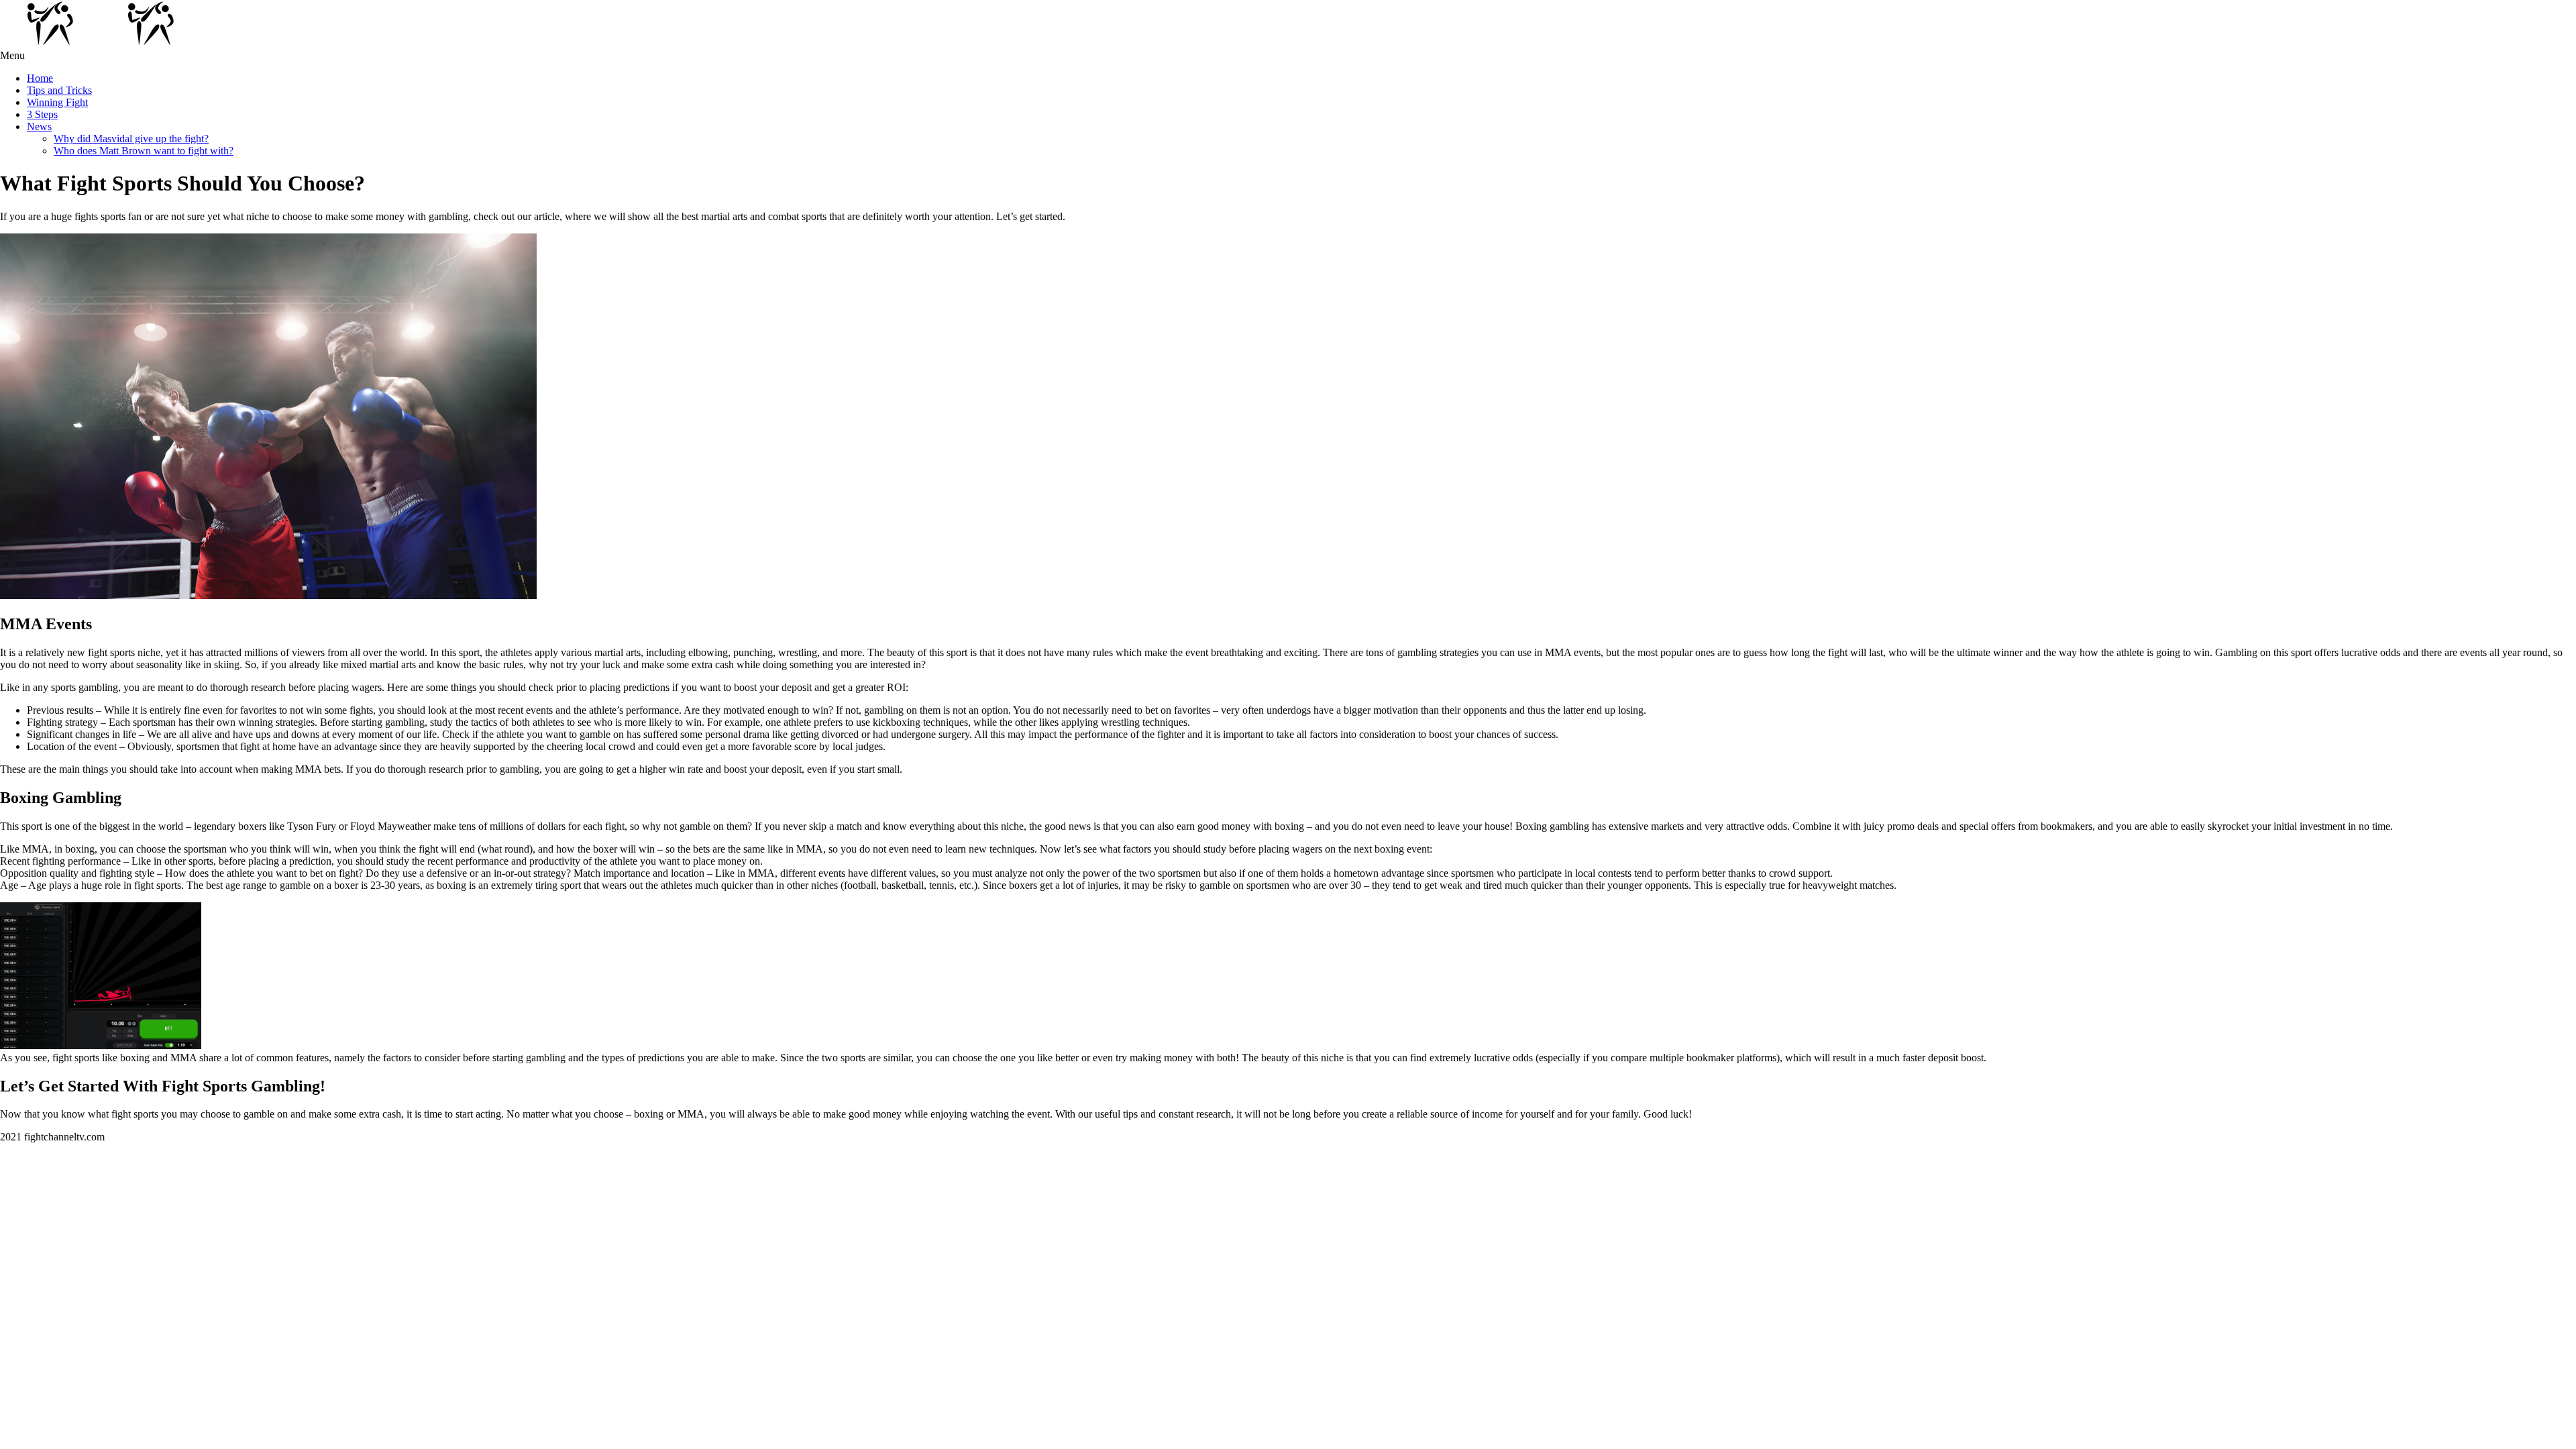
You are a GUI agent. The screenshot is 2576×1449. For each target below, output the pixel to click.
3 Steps (42, 114)
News (39, 126)
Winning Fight (57, 102)
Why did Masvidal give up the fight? (131, 139)
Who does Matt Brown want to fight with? (144, 151)
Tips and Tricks (59, 90)
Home (40, 78)
